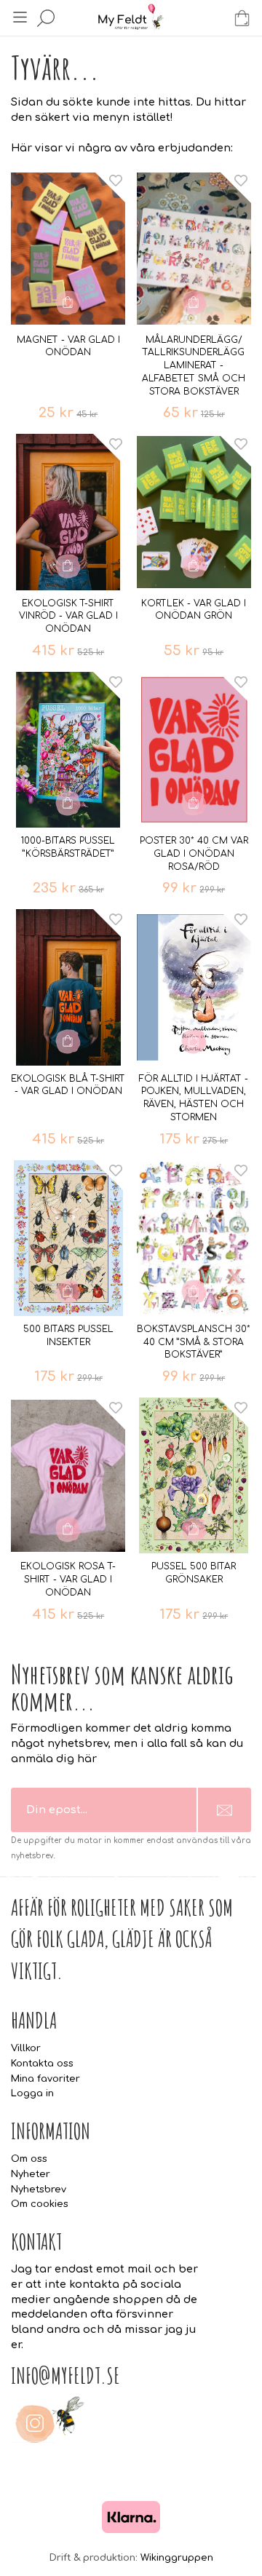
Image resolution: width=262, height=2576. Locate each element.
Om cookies (40, 2204)
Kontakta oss (42, 2064)
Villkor (26, 2048)
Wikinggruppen (177, 2558)
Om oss (29, 2159)
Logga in (32, 2093)
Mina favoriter (45, 2079)
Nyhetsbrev (39, 2189)
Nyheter (31, 2174)
